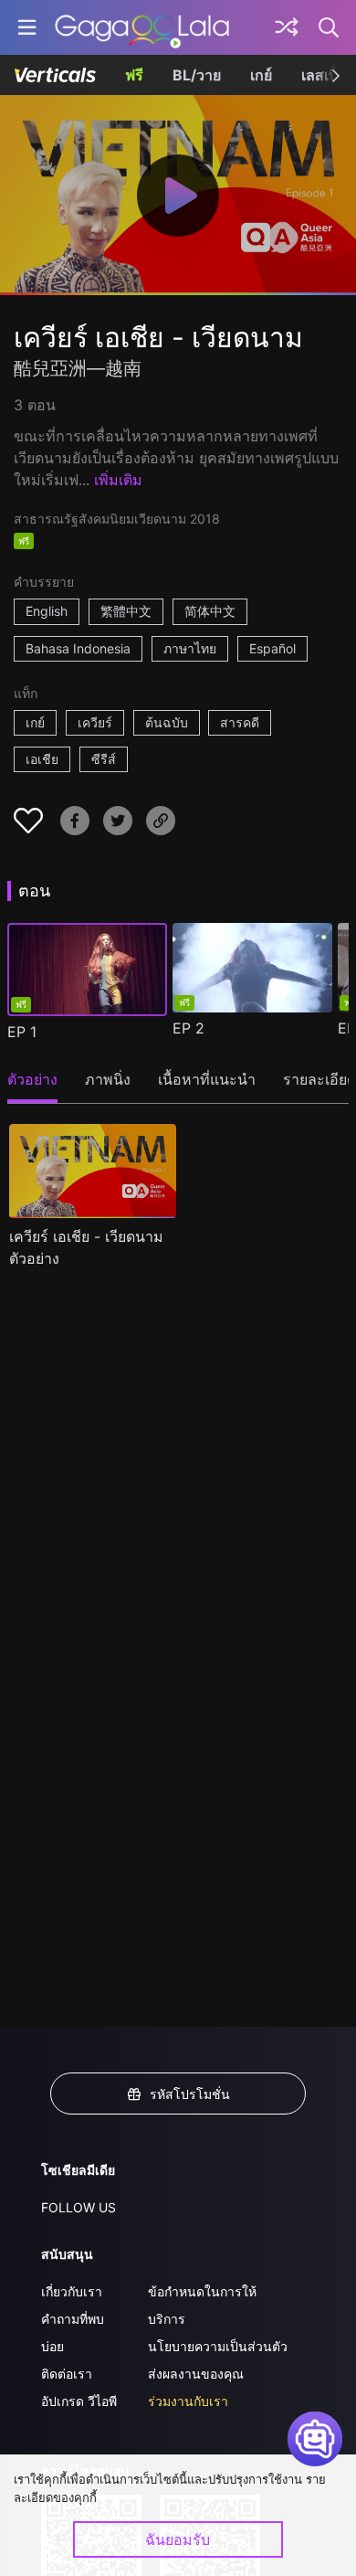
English (47, 611)
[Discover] (287, 27)
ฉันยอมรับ (178, 2539)
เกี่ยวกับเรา (72, 2291)
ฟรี (134, 75)
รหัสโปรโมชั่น (190, 2094)
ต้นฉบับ (167, 722)
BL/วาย (197, 75)
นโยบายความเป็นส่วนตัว (218, 2346)
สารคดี (240, 722)
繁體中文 (126, 611)
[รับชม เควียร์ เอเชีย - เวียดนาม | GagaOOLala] (142, 27)
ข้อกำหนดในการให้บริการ (202, 2305)
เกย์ (261, 75)
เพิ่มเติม (118, 480)
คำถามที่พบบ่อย (73, 2332)
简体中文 (210, 611)
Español (272, 648)
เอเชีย (42, 759)
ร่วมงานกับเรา (188, 2401)
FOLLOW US (79, 2207)
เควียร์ (95, 722)
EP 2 (188, 1028)
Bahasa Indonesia (78, 648)
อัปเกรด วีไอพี (79, 2401)
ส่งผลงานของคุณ (196, 2374)
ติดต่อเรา (67, 2374)
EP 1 (22, 1032)
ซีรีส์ (104, 759)
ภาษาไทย (190, 648)
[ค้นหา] (330, 27)
